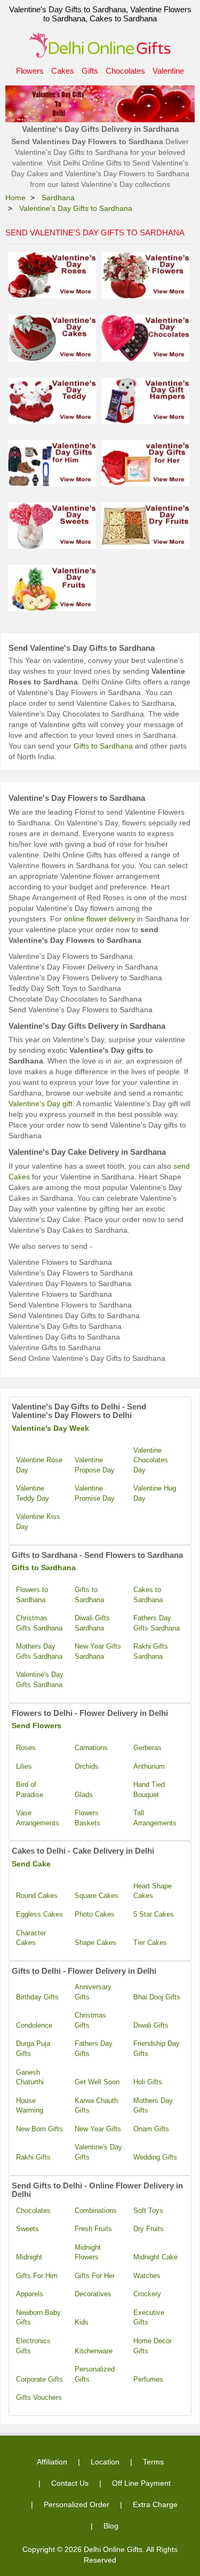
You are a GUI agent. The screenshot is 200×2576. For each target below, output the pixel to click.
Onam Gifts (151, 2129)
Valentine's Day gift (41, 1104)
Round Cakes (37, 1896)
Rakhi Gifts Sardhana (151, 1651)
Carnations (91, 1748)
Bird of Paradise (30, 1790)
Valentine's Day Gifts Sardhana (40, 1680)
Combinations (96, 2211)
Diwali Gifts (151, 2025)
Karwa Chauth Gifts (96, 2106)
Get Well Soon (97, 2082)
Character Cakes (31, 1938)
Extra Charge (155, 2504)
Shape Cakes (95, 1943)
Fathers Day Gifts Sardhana (157, 1623)
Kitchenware (94, 2351)
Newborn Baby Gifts (38, 2318)
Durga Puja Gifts (33, 2049)
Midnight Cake (155, 2257)
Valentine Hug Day (155, 1493)
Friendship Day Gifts (157, 2049)
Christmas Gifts (90, 2020)
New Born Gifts (39, 2129)
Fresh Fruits (93, 2229)
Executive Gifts (149, 2318)
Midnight (29, 2257)
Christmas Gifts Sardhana (39, 1623)
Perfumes (148, 2379)
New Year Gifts (98, 2129)
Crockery (147, 2294)
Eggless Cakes (39, 1914)
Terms (153, 2462)
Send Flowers (37, 1726)
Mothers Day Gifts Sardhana (39, 1651)
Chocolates (125, 71)
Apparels (30, 2294)
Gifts (90, 71)
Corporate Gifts (39, 2379)
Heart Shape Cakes (153, 1891)
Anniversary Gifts (93, 1992)
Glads (84, 1795)
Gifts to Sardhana (103, 746)
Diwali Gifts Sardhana (92, 1623)
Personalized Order (77, 2504)
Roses (26, 1748)
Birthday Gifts (37, 1997)
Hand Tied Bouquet (149, 1790)
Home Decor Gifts (153, 2346)
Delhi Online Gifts (113, 2549)
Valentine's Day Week (50, 1428)
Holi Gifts (148, 2082)
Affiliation (52, 2462)
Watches (147, 2276)
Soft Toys (148, 2211)
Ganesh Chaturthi (30, 2077)
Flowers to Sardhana (32, 1595)
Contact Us (70, 2483)
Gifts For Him (37, 2276)
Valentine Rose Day (39, 1465)
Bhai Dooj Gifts (157, 1997)
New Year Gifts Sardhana (98, 1651)
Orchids (87, 1766)
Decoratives (93, 2294)
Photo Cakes (95, 1914)
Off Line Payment (141, 2483)
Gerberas (147, 1748)
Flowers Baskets (87, 1818)
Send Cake (31, 1864)
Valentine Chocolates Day (151, 1460)
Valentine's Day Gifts (98, 2152)
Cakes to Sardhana (148, 1595)
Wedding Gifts (155, 2157)
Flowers (30, 71)
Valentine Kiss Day (38, 1522)
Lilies (24, 1766)
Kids (82, 2322)
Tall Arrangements (155, 1818)
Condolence (34, 2025)
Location (105, 2462)
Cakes (63, 71)
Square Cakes (97, 1896)
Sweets (27, 2229)
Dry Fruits (149, 2229)
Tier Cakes (150, 1943)
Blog (111, 2526)
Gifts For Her (95, 2276)
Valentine (168, 71)
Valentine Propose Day (95, 1465)
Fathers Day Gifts (94, 2049)
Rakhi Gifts (33, 2157)
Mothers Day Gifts (153, 2106)
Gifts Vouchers (39, 2397)
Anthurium (149, 1766)
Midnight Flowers (88, 2252)
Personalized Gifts (95, 2374)
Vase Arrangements (38, 1818)
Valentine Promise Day (95, 1493)
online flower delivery (99, 919)
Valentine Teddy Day (33, 1493)
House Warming (30, 2106)
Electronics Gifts (33, 2346)
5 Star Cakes (154, 1914)
